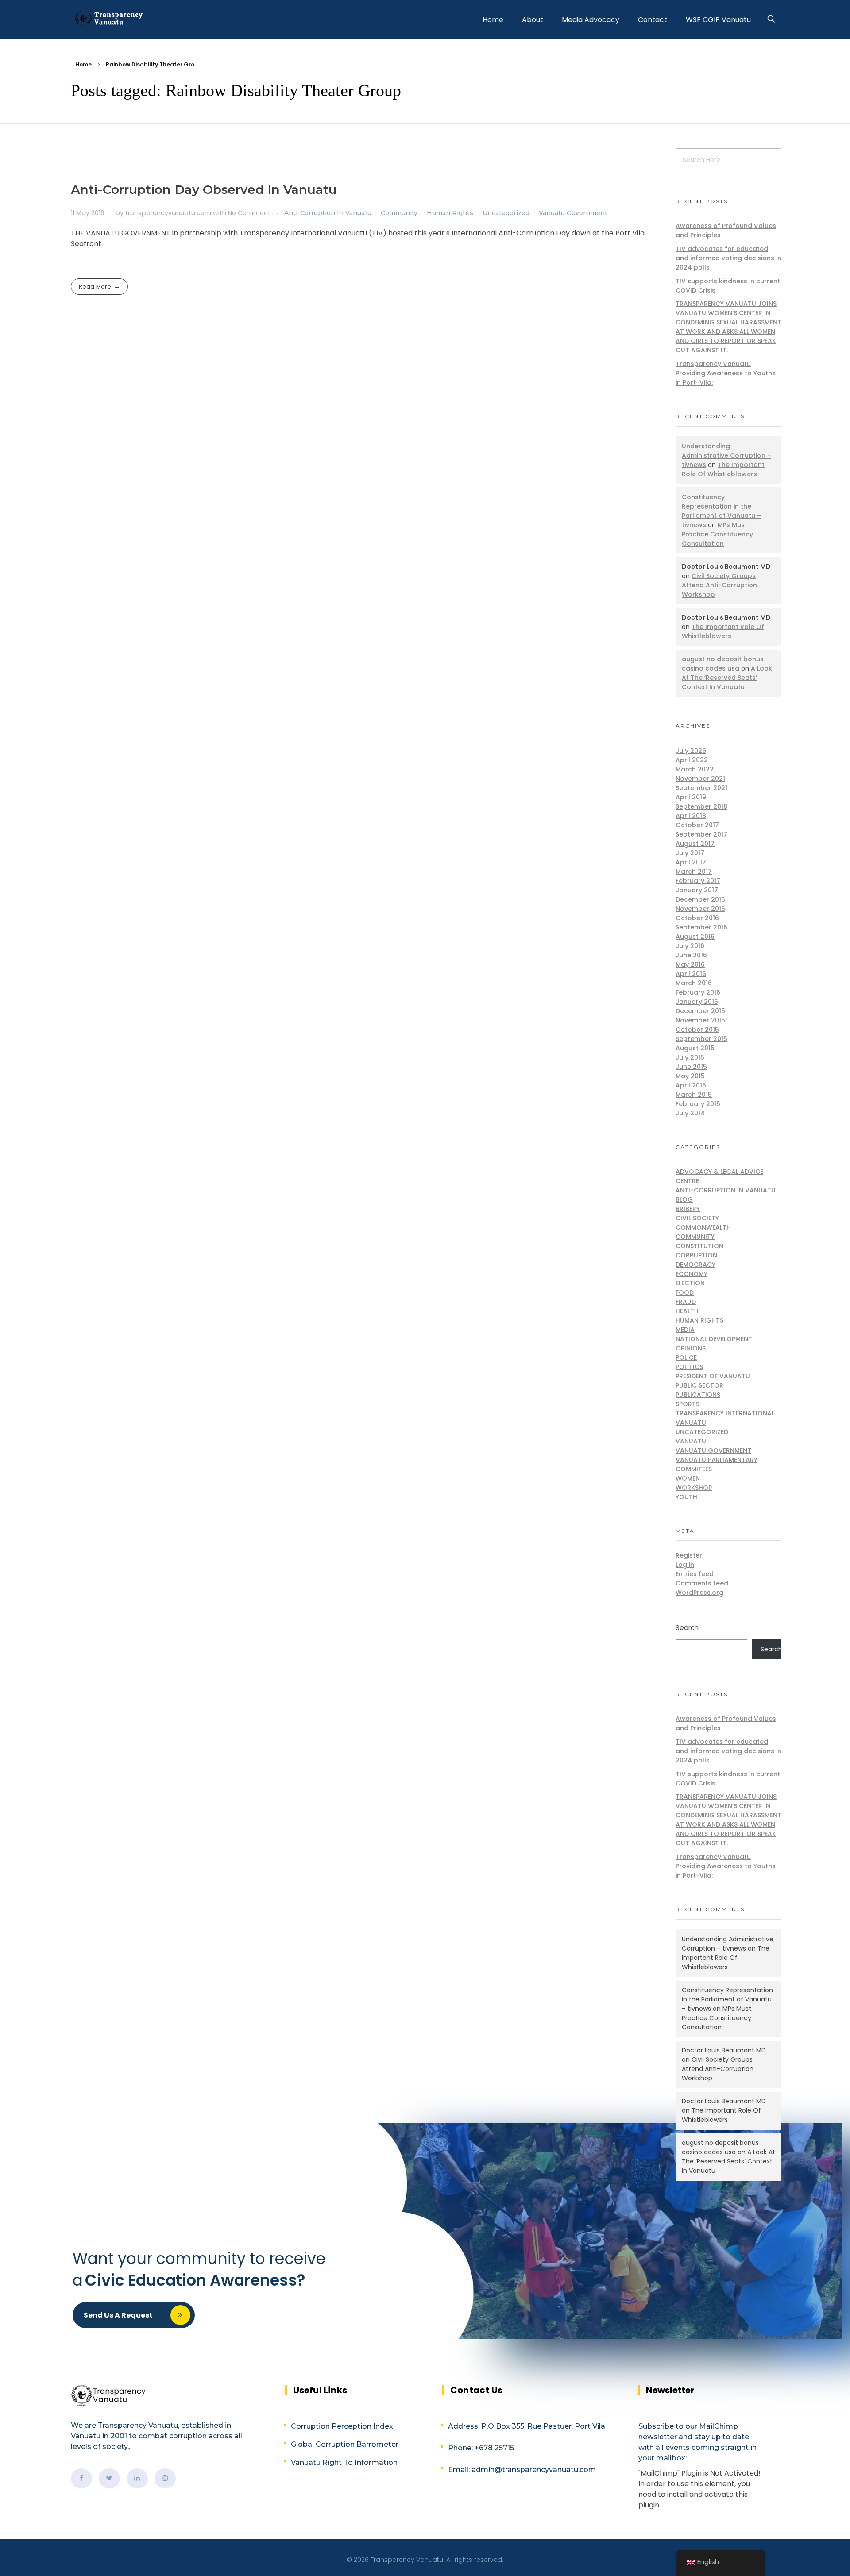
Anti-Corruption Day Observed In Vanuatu (204, 189)
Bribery (688, 1209)
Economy (692, 1274)
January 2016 (697, 1002)
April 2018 (691, 816)
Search (687, 1628)
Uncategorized (506, 213)
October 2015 (697, 1030)
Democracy (695, 1265)
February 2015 (698, 1104)
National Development (714, 1339)
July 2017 (690, 853)
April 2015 (691, 1085)
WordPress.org (699, 1593)
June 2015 (691, 1067)
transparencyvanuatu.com (169, 213)
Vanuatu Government (573, 213)
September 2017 (701, 834)
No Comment (249, 213)
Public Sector (699, 1385)
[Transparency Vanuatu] (108, 18)
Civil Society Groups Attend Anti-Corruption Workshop (719, 585)
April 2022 (692, 760)
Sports (688, 1404)
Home (83, 64)
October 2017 (697, 825)
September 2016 (701, 927)
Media (685, 1330)
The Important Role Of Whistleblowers (723, 469)
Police (686, 1357)
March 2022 (695, 769)
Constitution (699, 1246)
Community (399, 213)
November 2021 (700, 779)
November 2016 (700, 909)
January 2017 (697, 890)
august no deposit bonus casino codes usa (723, 664)
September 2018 (701, 806)
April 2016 (691, 974)
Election (690, 1283)
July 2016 (690, 946)
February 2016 (698, 992)
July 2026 (691, 751)
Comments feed (702, 1583)
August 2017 (695, 844)
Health (687, 1311)
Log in (685, 1565)
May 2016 (690, 964)
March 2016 (694, 983)
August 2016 (695, 937)
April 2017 (691, 862)
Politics (689, 1367)
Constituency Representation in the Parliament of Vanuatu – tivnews (721, 511)
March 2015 (694, 1095)
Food (685, 1292)
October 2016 (697, 918)
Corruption (696, 1255)
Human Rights (450, 213)
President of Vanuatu (713, 1376)
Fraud (686, 1302)
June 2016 (691, 955)
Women (688, 1478)
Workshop (694, 1488)
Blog (684, 1199)
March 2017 (694, 872)
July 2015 (690, 1057)
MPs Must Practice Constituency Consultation (717, 534)
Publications (698, 1395)
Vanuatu (691, 1441)
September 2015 (701, 1039)
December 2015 (700, 1011)
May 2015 (690, 1076)
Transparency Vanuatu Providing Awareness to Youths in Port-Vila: (726, 373)
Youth (686, 1497)
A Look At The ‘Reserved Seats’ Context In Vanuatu (727, 678)
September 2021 (701, 788)
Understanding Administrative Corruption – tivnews (726, 455)
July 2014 (690, 1113)
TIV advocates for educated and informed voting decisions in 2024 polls (728, 258)
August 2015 (695, 1048)
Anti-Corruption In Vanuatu (328, 213)
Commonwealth (703, 1227)
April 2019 (691, 797)
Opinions (691, 1348)
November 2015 (700, 1020)
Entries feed (695, 1574)
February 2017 (698, 881)
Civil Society (697, 1218)
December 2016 (700, 899)
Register (689, 1555)
